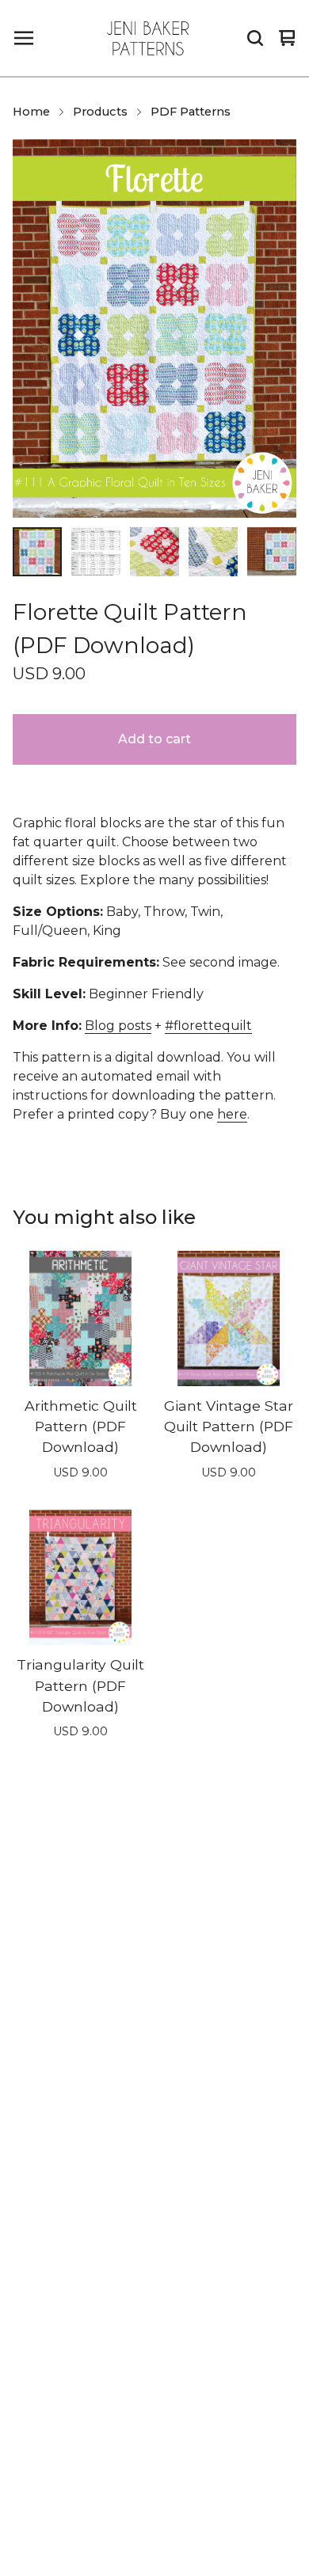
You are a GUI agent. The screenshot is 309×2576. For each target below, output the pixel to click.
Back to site (61, 2383)
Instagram (81, 2474)
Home (31, 112)
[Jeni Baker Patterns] (148, 38)
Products (100, 112)
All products (62, 1926)
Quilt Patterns (67, 2017)
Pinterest (78, 2505)
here (232, 1114)
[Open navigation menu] (24, 38)
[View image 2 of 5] (96, 552)
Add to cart (154, 739)
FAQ (39, 2230)
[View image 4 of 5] (213, 552)
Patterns (51, 2139)
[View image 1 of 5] (37, 552)
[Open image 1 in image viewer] (154, 328)
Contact (50, 2352)
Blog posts (118, 1026)
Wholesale (57, 2261)
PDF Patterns (191, 112)
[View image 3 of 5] (154, 552)
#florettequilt (208, 1026)
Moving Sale (62, 2109)
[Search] (255, 38)
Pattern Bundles (75, 2048)
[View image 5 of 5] (272, 552)
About (44, 2291)
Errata (43, 2322)
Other (43, 2078)
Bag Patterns (65, 1987)
